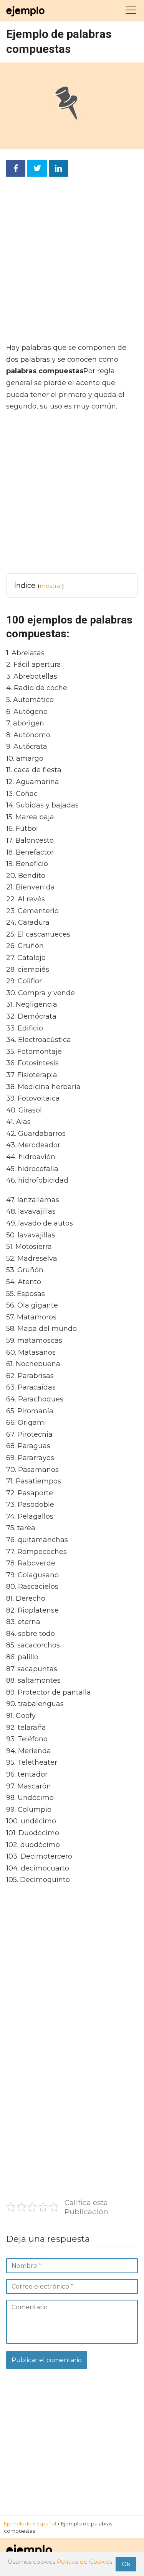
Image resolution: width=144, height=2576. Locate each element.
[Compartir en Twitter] (37, 168)
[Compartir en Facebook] (16, 168)
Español (46, 2523)
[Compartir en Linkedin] (58, 168)
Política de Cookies (84, 2562)
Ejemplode (18, 2523)
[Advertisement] (72, 262)
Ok (126, 2564)
